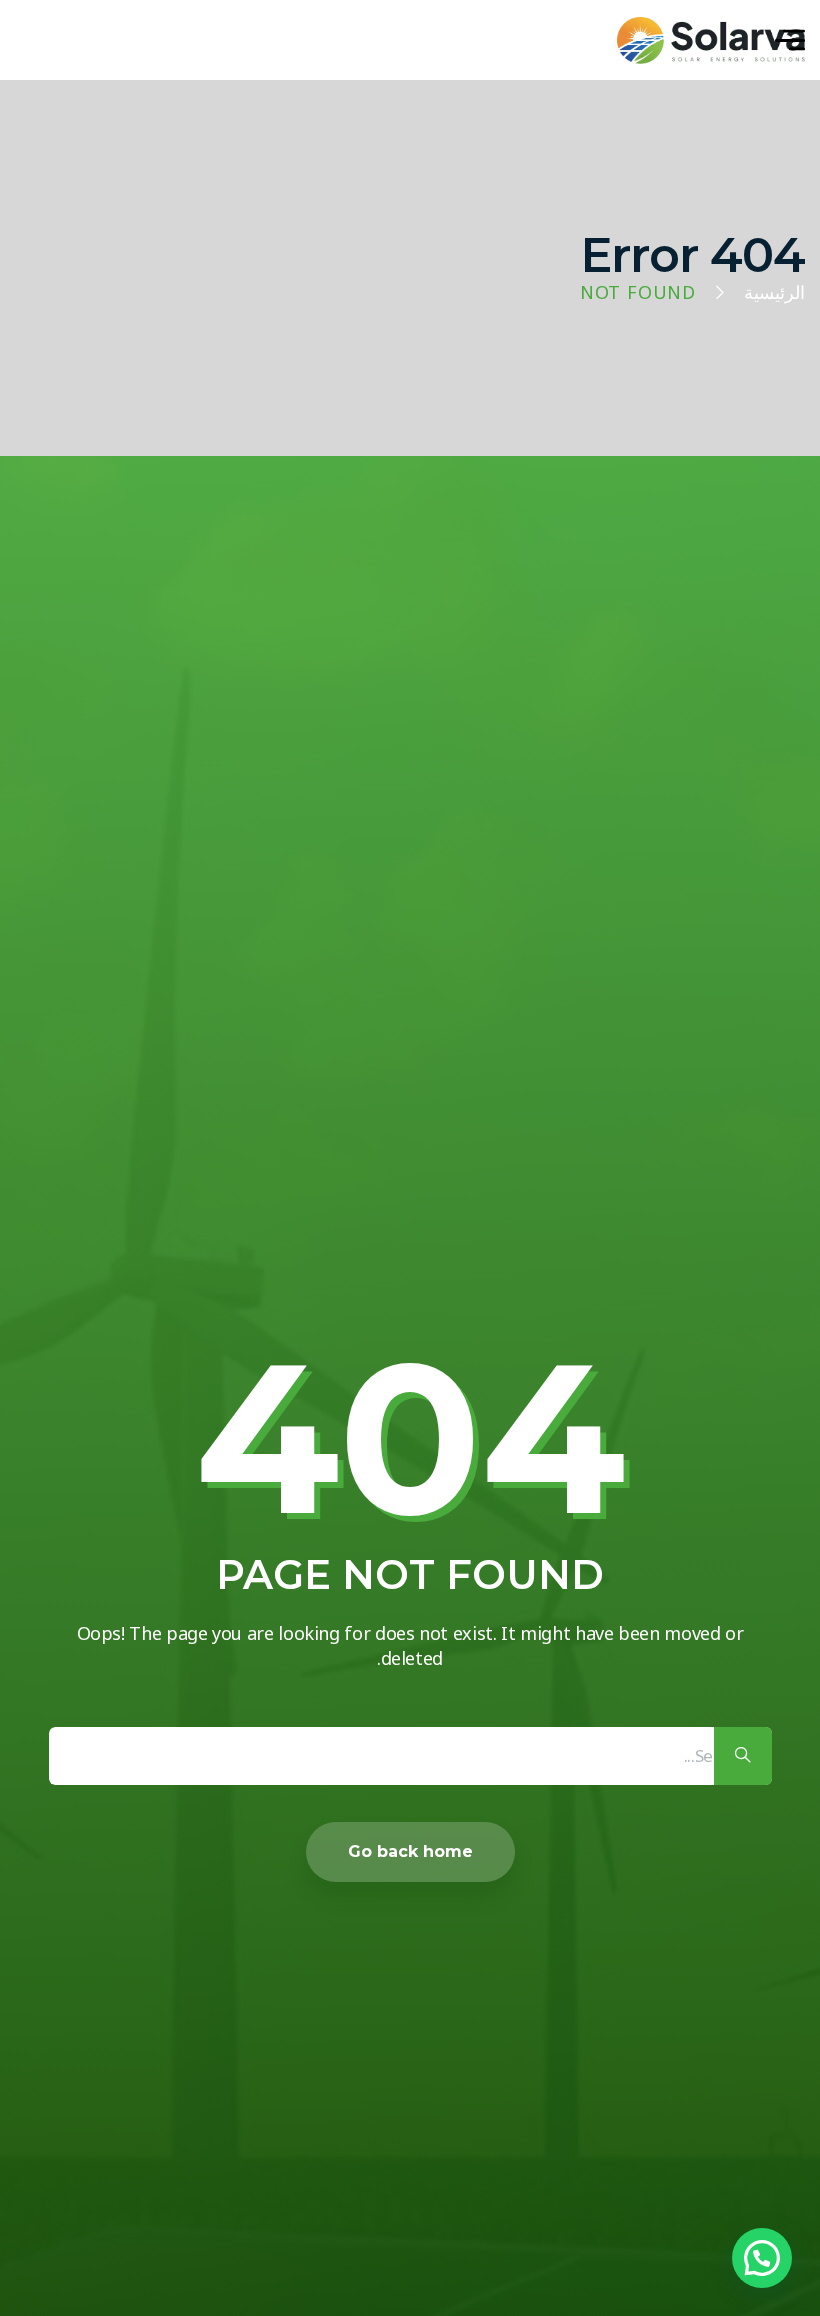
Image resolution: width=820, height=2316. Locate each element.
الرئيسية (774, 293)
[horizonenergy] (711, 40)
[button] (762, 2258)
